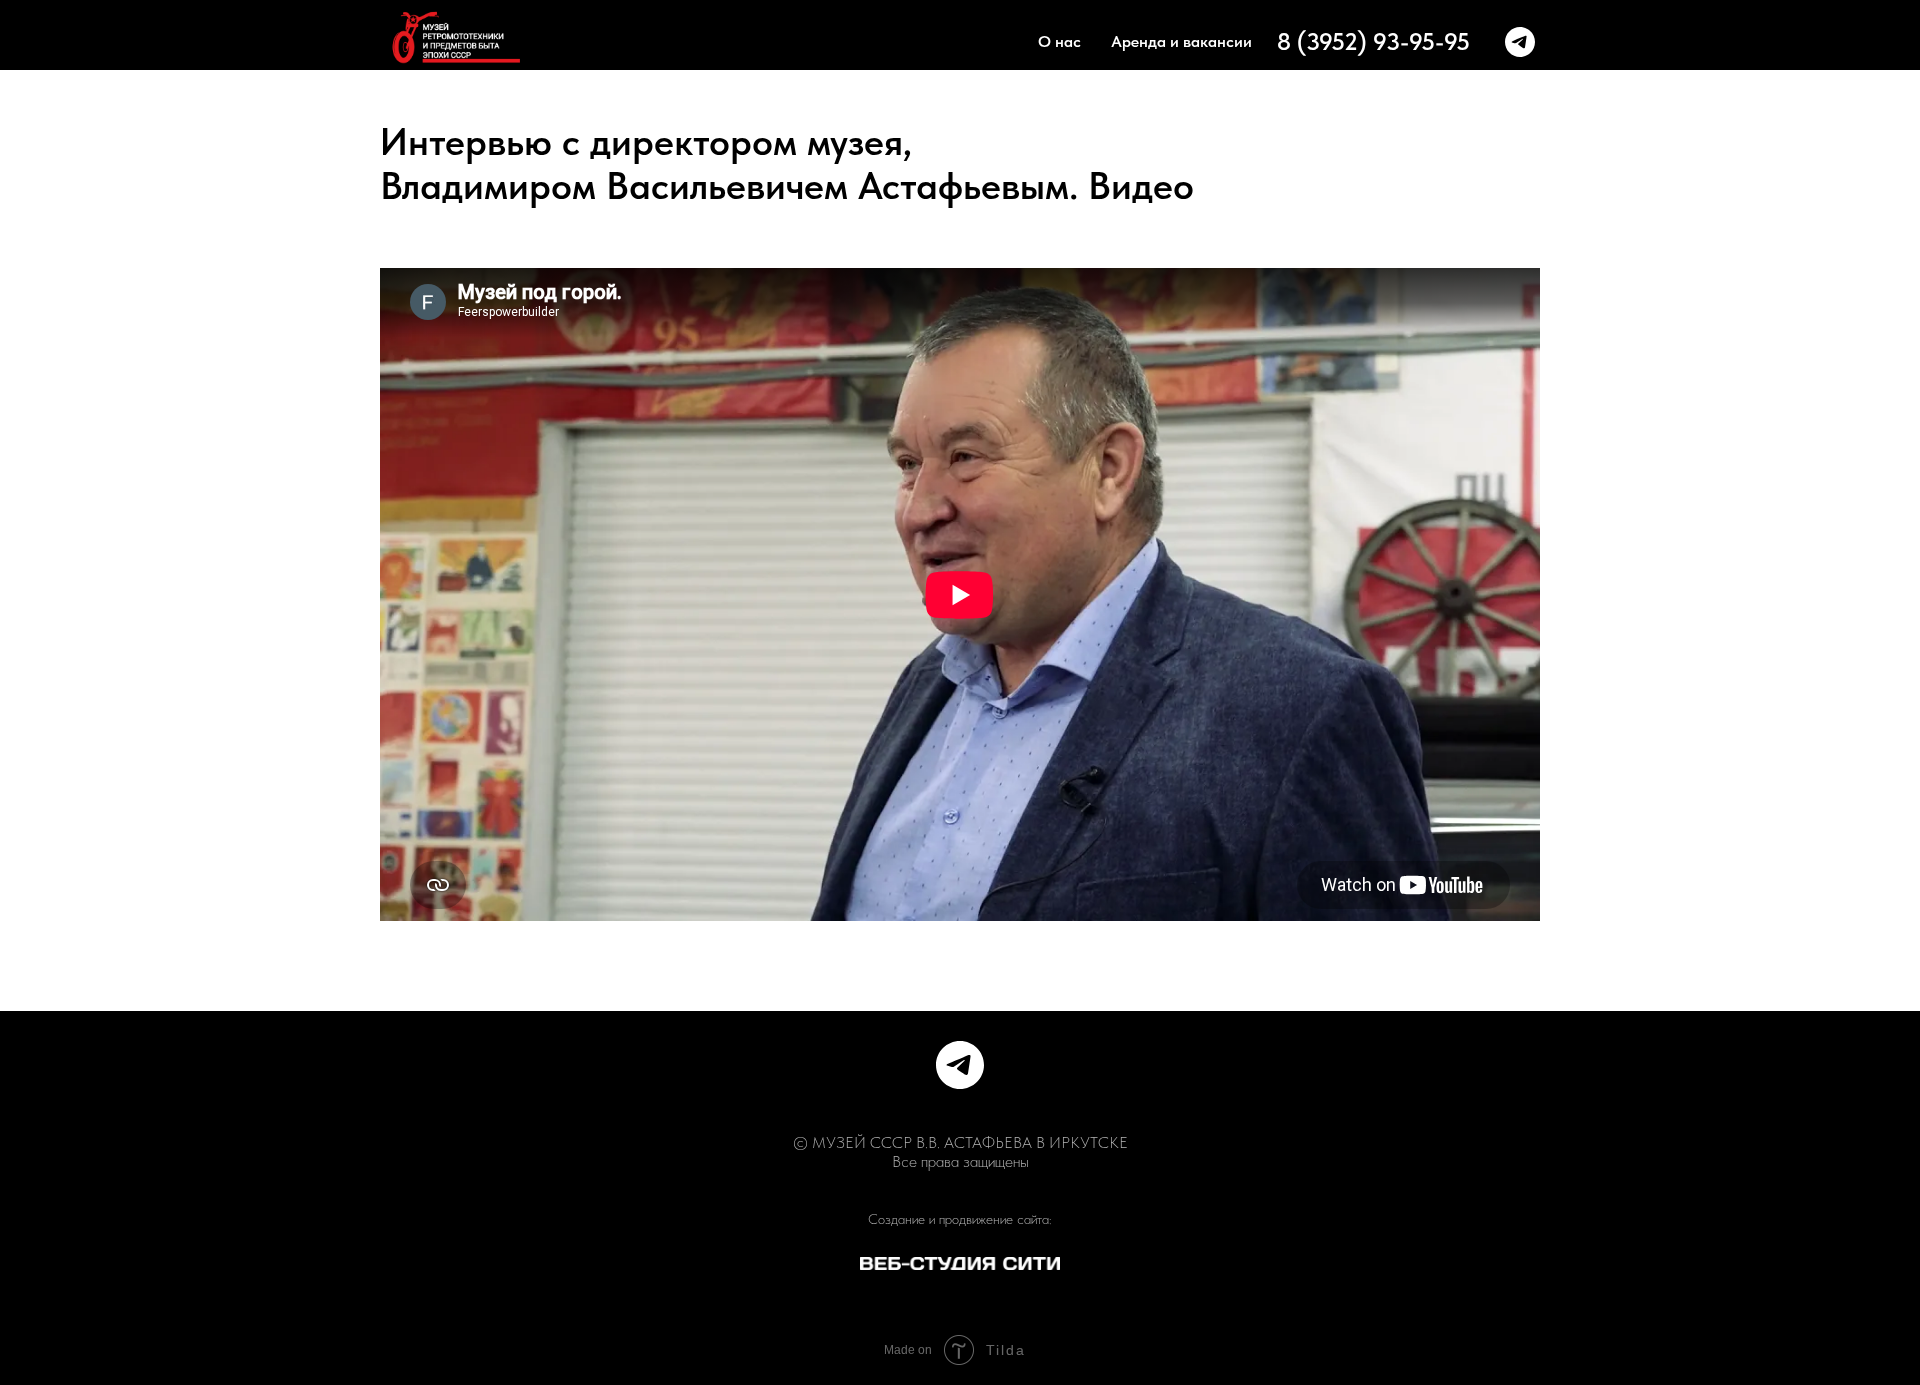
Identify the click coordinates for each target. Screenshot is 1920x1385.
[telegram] (1520, 42)
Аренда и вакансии (1181, 41)
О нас (1059, 41)
